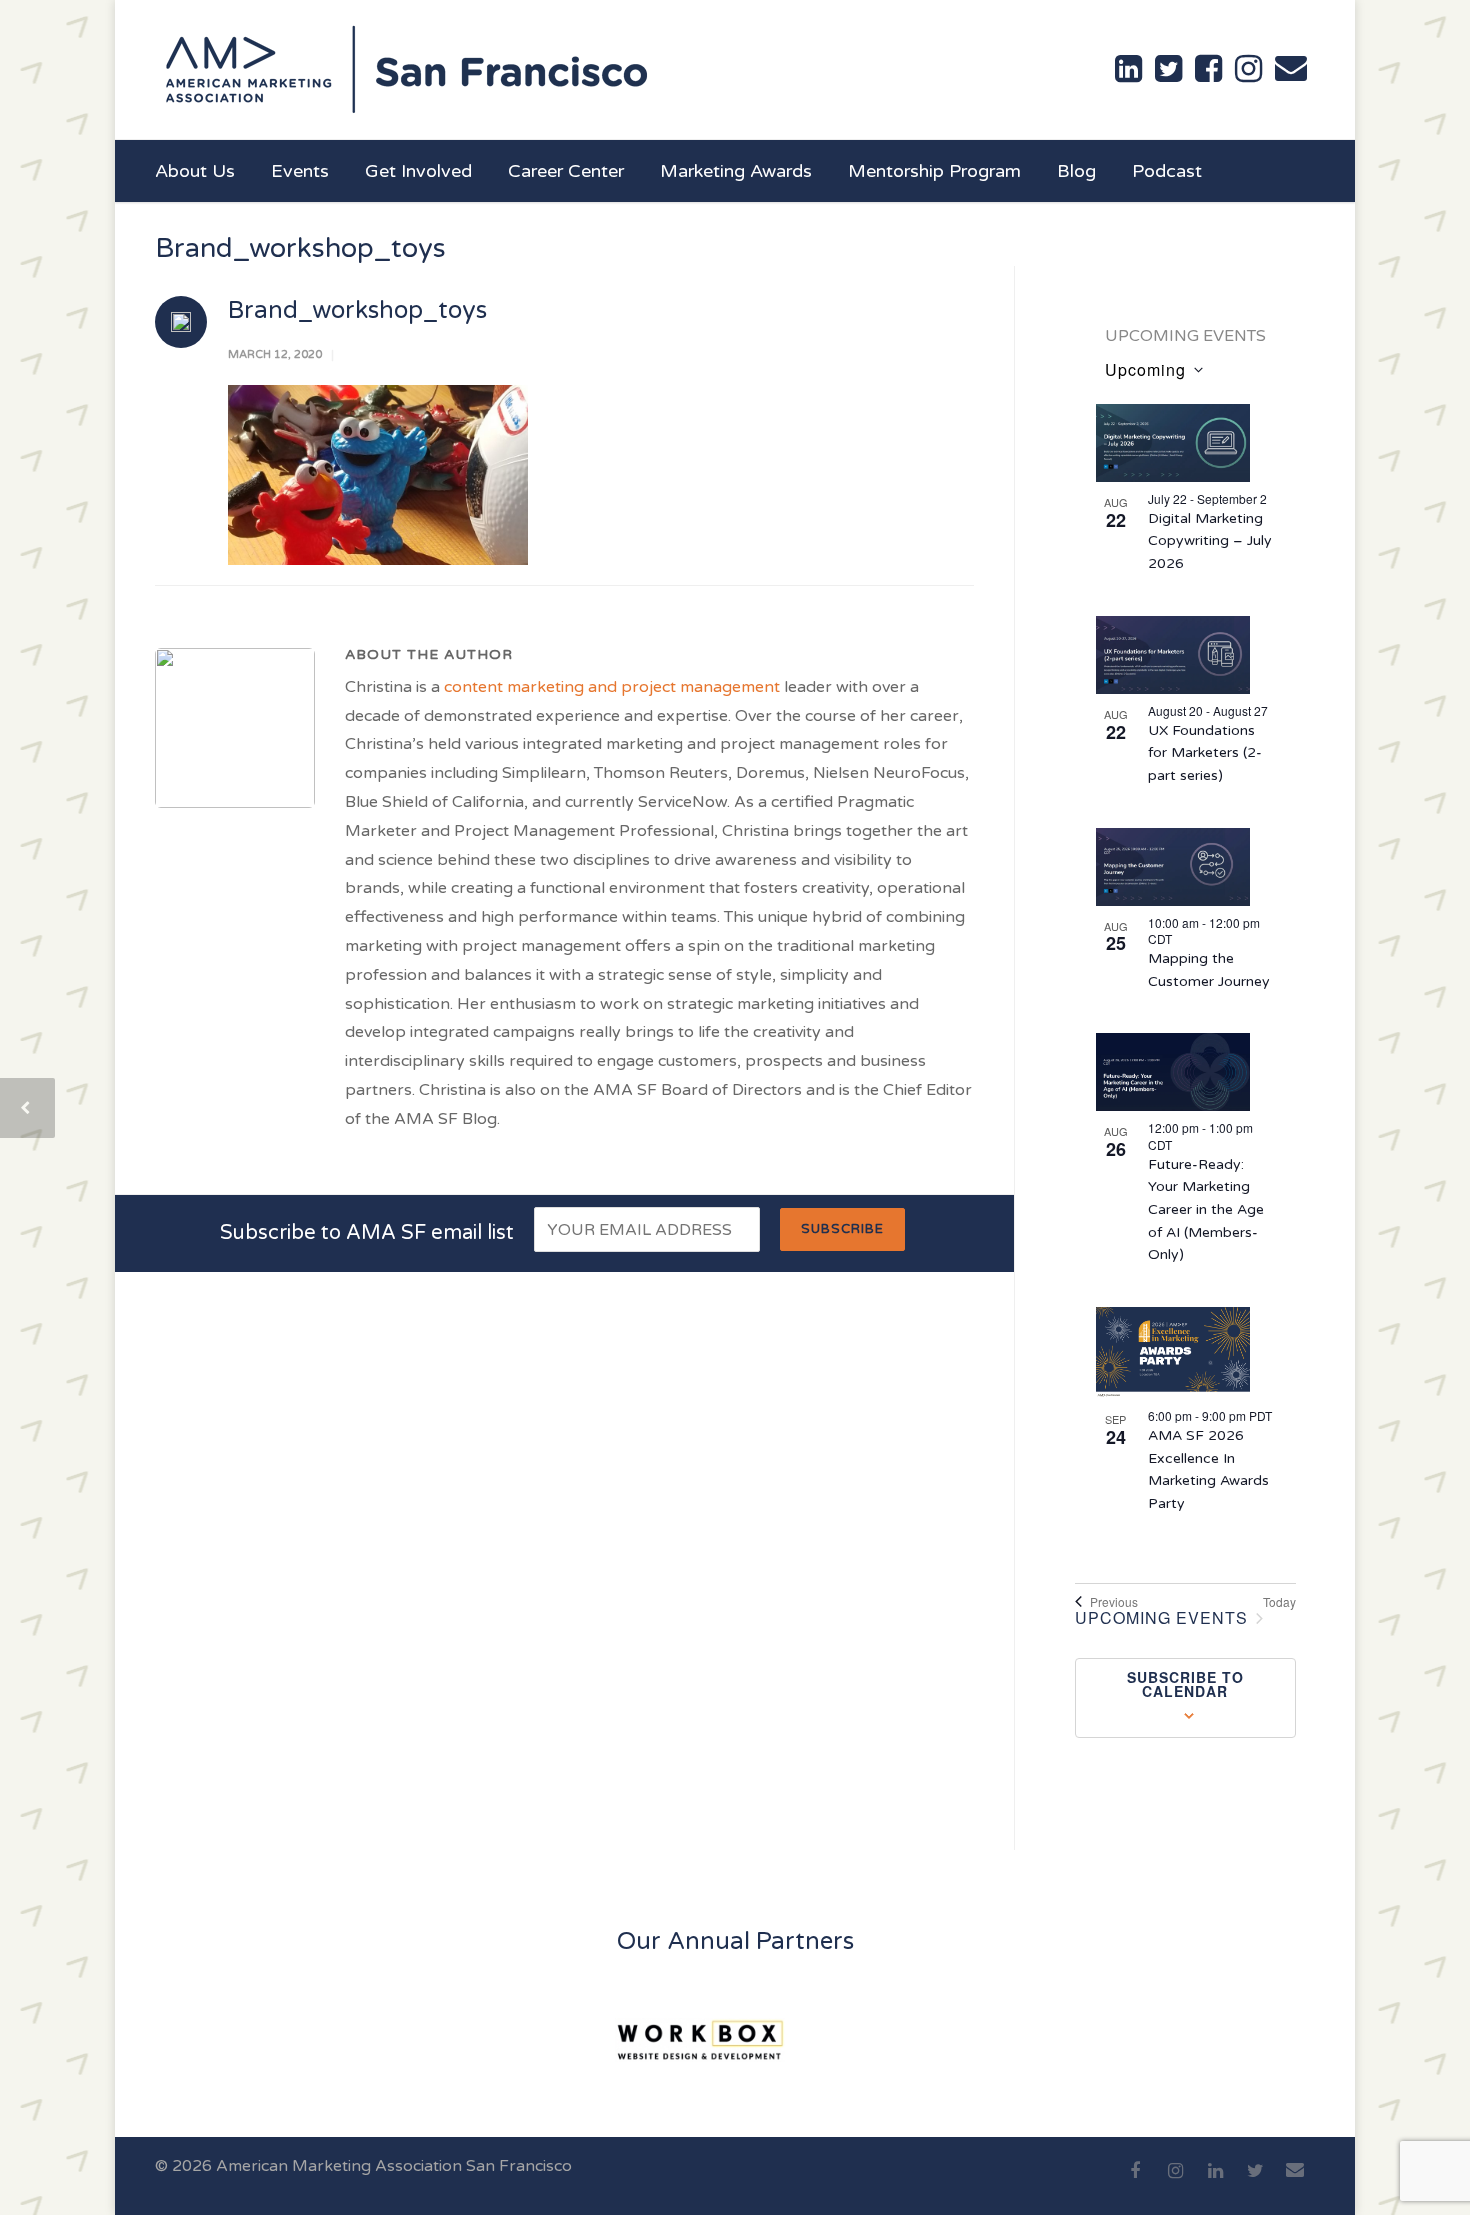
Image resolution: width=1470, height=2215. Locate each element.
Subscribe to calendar (1185, 1684)
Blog (1076, 171)
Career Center (566, 171)
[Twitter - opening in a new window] (1168, 69)
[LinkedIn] (1215, 2182)
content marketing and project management (612, 687)
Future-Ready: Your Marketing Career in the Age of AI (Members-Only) (1206, 1210)
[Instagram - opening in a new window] (1248, 69)
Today (1279, 1602)
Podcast (1167, 171)
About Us (195, 171)
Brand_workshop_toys (357, 310)
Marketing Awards (736, 171)
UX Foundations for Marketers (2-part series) (1205, 753)
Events (300, 171)
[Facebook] (1135, 2182)
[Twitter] (1255, 2182)
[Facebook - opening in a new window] (1208, 69)
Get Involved (418, 171)
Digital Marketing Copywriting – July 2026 (1210, 541)
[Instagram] (1175, 2182)
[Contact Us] (1291, 68)
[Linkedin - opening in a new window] (1128, 69)
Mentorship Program (934, 171)
